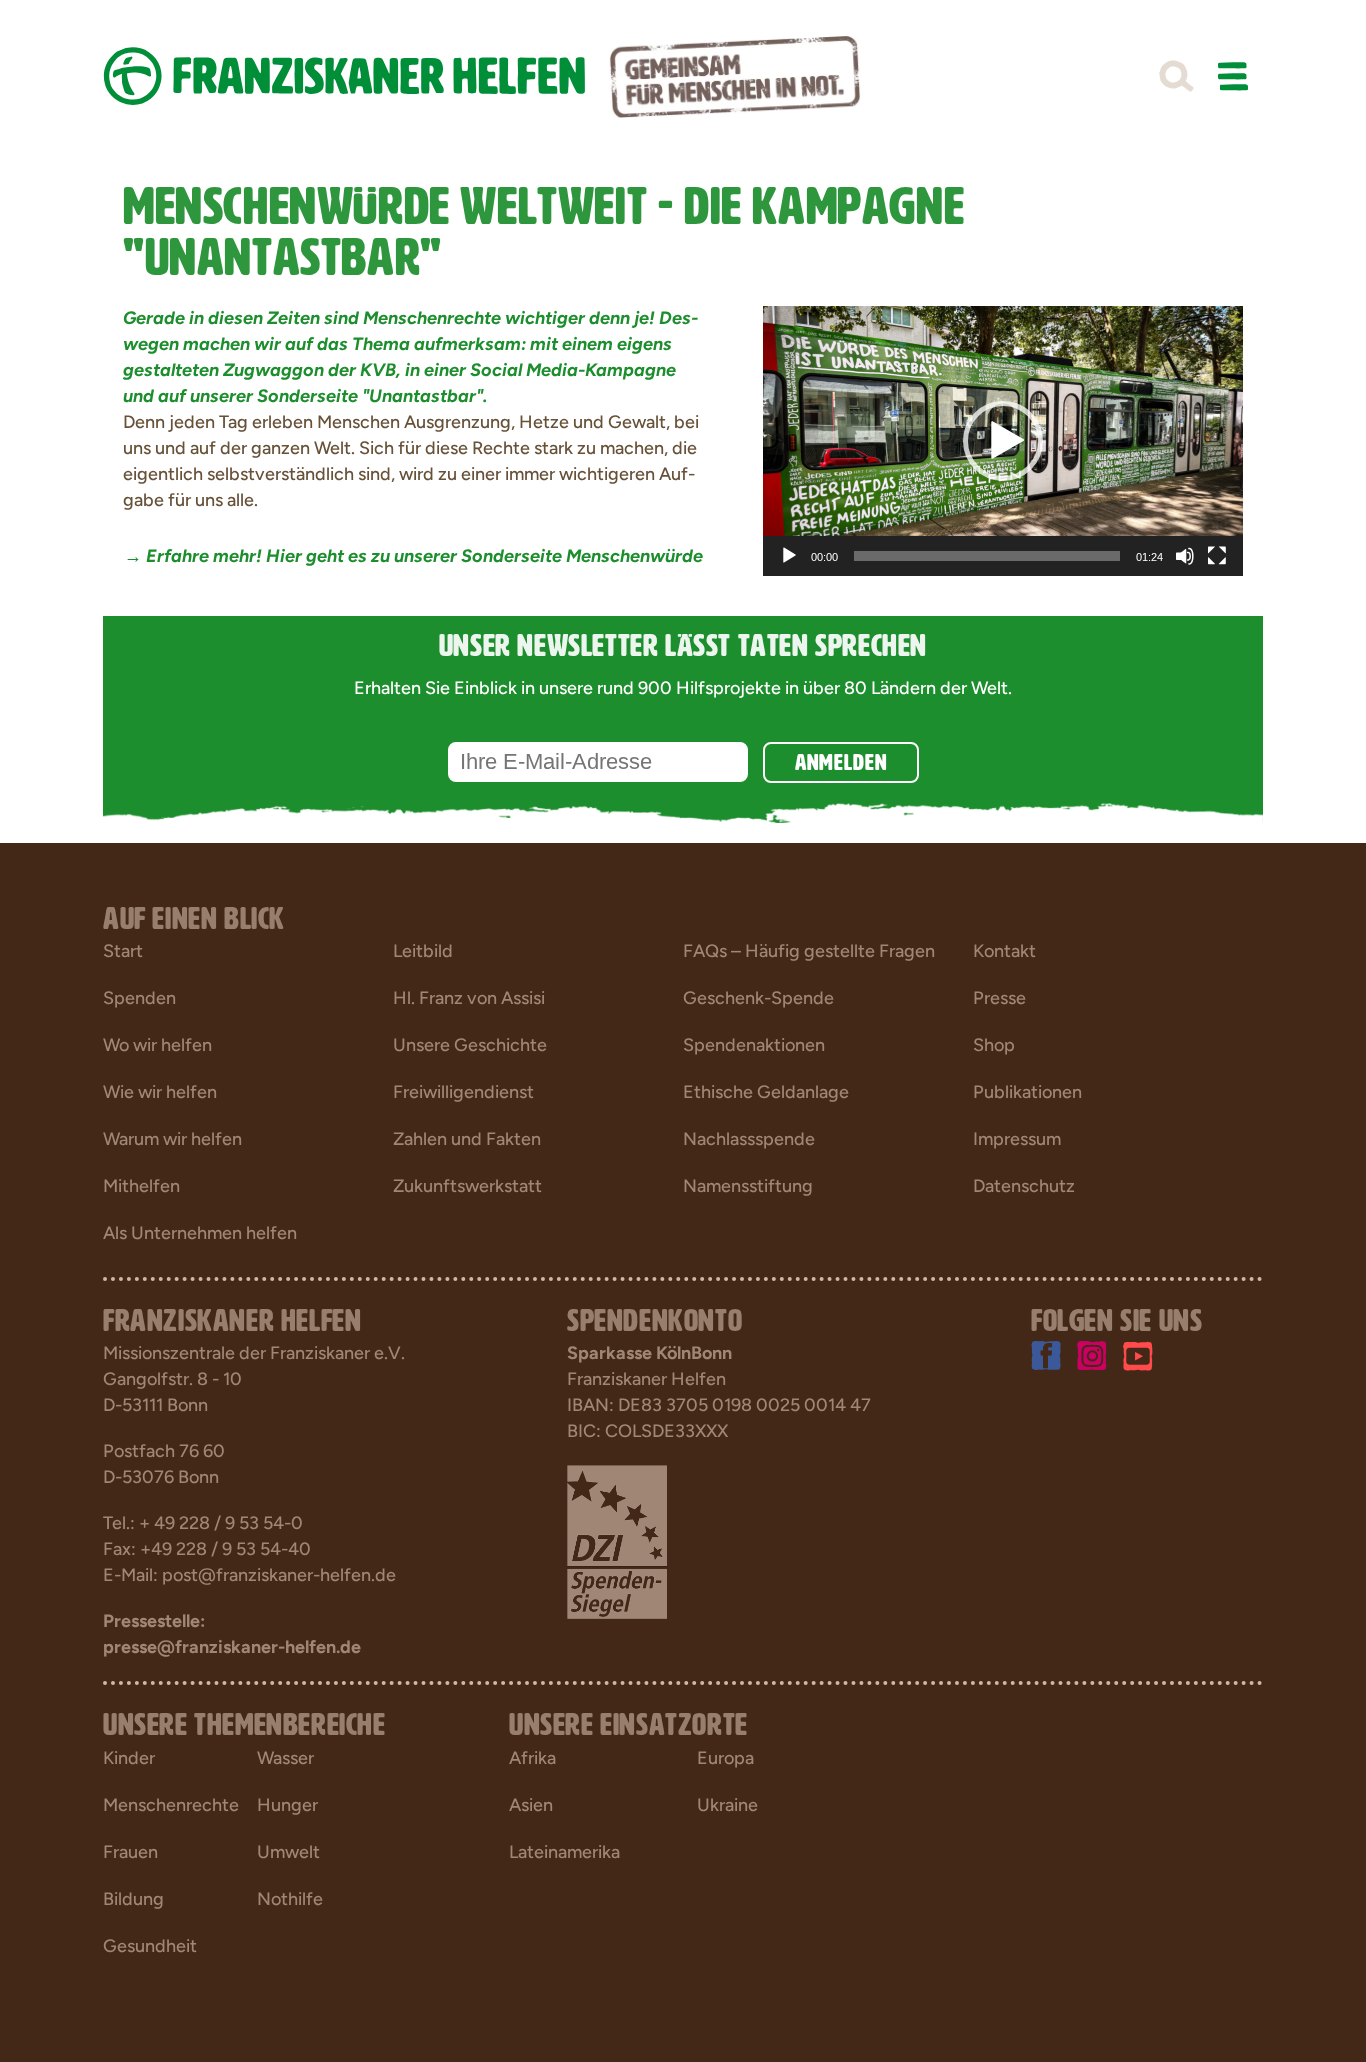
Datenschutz (1024, 1186)
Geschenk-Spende (758, 998)
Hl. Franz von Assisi (469, 998)
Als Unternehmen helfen (200, 1233)
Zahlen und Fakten (467, 1139)
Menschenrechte (171, 1805)
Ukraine (727, 1805)
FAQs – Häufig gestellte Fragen (809, 951)
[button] (1176, 77)
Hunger (287, 1805)
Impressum (1017, 1139)
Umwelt (288, 1852)
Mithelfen (141, 1186)
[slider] (987, 556)
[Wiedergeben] (789, 556)
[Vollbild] (1217, 556)
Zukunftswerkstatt (467, 1186)
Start (123, 951)
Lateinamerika (564, 1852)
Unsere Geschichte (470, 1045)
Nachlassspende (749, 1139)
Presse (999, 998)
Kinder (129, 1758)
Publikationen (1027, 1092)
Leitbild (423, 951)
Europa (725, 1758)
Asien (531, 1805)
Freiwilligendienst (463, 1092)
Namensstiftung (748, 1186)
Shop (994, 1045)
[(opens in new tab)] (617, 1541)
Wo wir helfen (157, 1045)
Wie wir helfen (160, 1092)
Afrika (532, 1758)
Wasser (285, 1758)
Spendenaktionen (754, 1045)
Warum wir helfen (172, 1139)
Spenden (139, 998)
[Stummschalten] (1185, 556)
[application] (1003, 441)
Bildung (133, 1899)
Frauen (130, 1852)
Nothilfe (290, 1899)
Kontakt (1004, 951)
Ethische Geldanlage (766, 1092)
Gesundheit (150, 1946)
